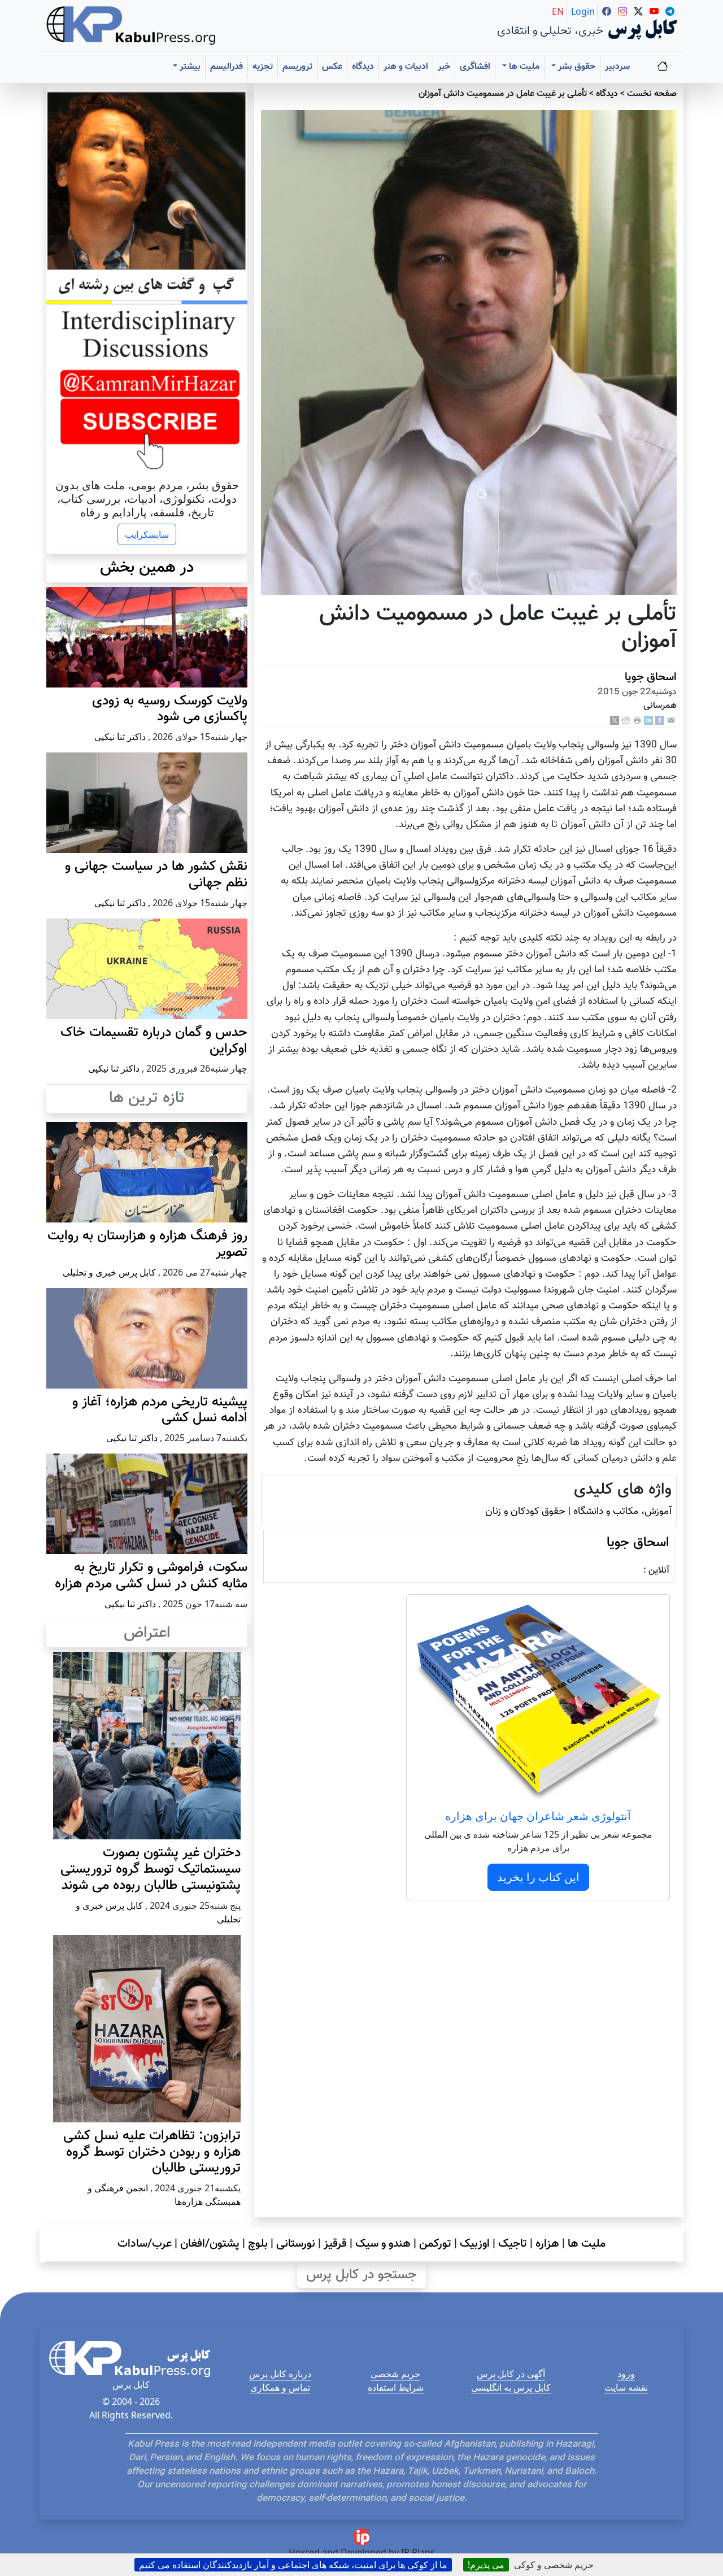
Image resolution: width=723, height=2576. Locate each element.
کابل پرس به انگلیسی (511, 2387)
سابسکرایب (147, 534)
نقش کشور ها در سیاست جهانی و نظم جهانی (156, 875)
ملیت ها (587, 2244)
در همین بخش (147, 568)
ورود (626, 2374)
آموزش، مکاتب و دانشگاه (622, 1511)
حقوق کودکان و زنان (525, 1511)
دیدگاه (363, 67)
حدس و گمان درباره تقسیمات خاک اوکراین (154, 1041)
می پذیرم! (486, 2565)
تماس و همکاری (280, 2387)
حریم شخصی (395, 2374)
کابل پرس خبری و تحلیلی (109, 1272)
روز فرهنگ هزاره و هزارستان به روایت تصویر (147, 1244)
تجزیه (263, 67)
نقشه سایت (626, 2387)
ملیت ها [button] (523, 67)
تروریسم (297, 67)
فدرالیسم (227, 67)
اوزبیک (475, 2244)
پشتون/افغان (210, 2244)
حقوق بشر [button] (576, 67)
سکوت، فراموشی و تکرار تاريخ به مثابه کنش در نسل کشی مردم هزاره (151, 1576)
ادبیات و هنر (406, 67)
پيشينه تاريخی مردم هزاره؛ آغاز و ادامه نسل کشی (160, 1410)
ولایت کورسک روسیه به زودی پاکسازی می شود (170, 709)
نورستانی (296, 2244)
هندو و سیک (383, 2244)
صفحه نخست (652, 94)
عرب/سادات (145, 2244)
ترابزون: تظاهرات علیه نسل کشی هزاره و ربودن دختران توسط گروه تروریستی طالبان (152, 2152)
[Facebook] (660, 721)
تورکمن (435, 2244)
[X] (615, 721)
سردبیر (617, 67)
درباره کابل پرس (280, 2374)
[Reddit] (626, 721)
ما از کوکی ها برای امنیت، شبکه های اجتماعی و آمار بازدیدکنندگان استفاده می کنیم (293, 2565)
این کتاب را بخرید (538, 1877)
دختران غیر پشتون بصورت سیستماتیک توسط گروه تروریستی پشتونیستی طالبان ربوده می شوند (151, 1869)
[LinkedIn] (648, 721)
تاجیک (513, 2244)
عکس (332, 67)
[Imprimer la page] (637, 721)
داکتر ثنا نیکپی (120, 737)
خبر (444, 67)
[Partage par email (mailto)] (671, 721)
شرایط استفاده (396, 2387)
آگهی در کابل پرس (511, 2374)
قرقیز (335, 2244)
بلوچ (258, 2244)
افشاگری (475, 67)
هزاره (547, 2244)
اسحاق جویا (651, 677)
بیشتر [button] (189, 67)
